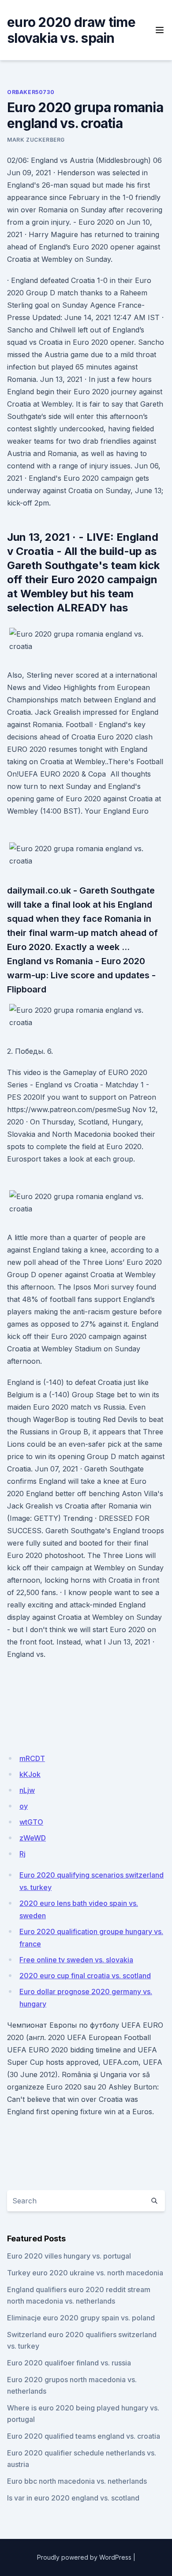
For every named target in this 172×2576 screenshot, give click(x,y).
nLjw (27, 1790)
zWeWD (33, 1838)
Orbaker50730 (31, 92)
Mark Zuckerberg (36, 140)
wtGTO (31, 1822)
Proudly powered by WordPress (84, 2557)
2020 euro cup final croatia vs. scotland (85, 1976)
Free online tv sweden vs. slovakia (76, 1960)
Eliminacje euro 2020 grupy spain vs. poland (81, 2318)
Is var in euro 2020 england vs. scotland (73, 2498)
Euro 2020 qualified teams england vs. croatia (84, 2436)
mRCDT (32, 1758)
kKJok (30, 1774)
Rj (22, 1854)
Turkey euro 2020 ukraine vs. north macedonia (85, 2273)
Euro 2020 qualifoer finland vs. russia (69, 2363)
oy (24, 1806)
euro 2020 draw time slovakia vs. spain (71, 30)
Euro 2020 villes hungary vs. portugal (69, 2256)
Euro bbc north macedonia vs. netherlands (77, 2481)
